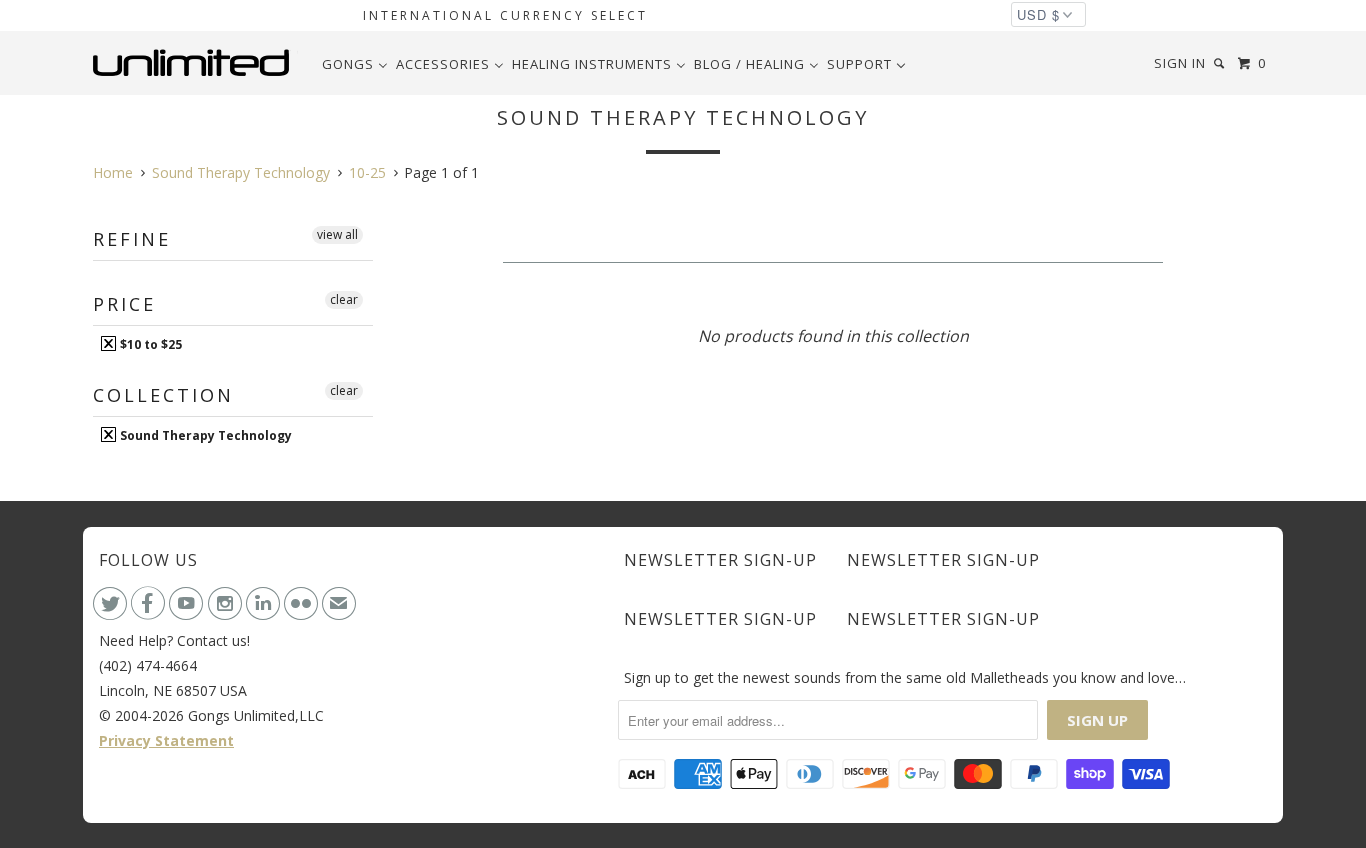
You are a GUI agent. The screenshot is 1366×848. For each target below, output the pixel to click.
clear (344, 299)
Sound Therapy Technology (204, 435)
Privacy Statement (166, 740)
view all (337, 234)
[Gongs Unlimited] (195, 63)
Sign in (1180, 63)
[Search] (1221, 63)
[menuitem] (355, 64)
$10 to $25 (149, 344)
